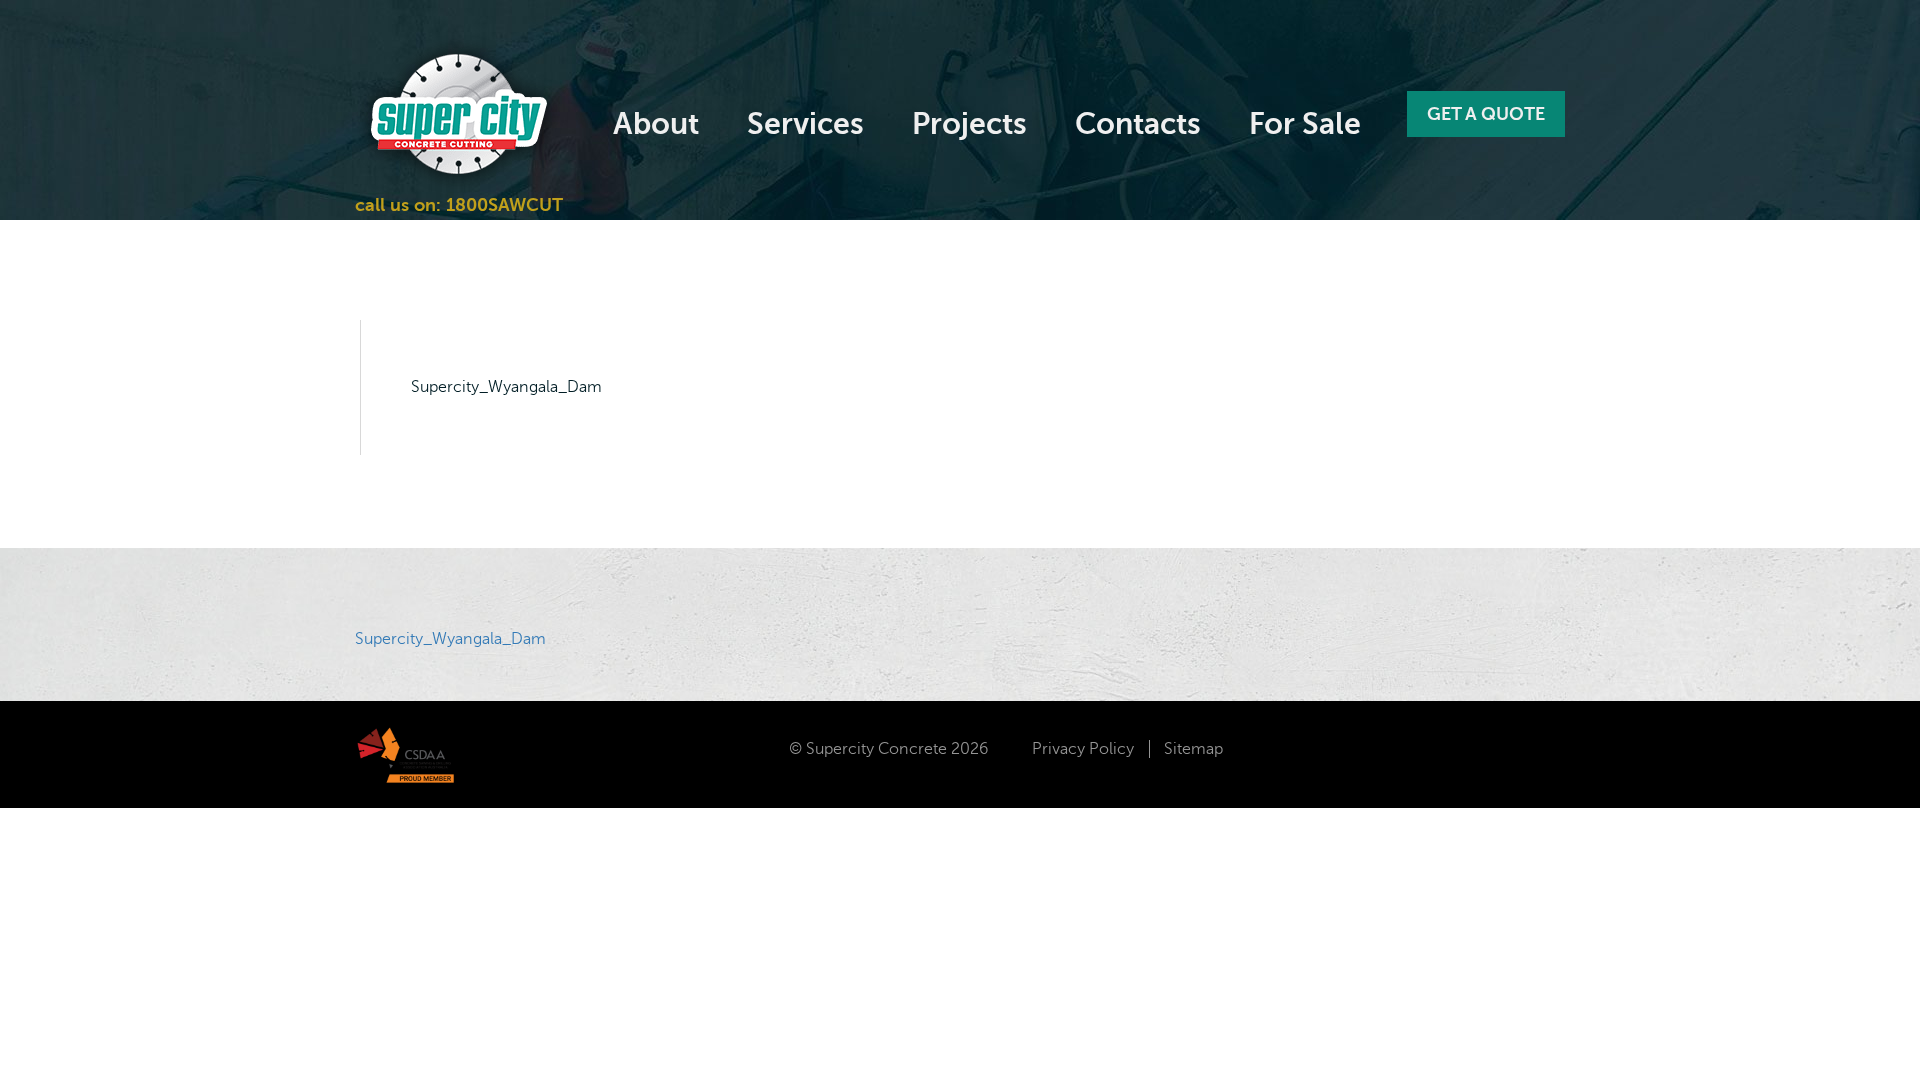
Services (805, 124)
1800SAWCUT (502, 205)
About (656, 124)
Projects (969, 124)
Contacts (1138, 124)
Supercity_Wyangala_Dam (450, 639)
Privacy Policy (1083, 749)
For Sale (1305, 124)
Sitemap (1193, 749)
